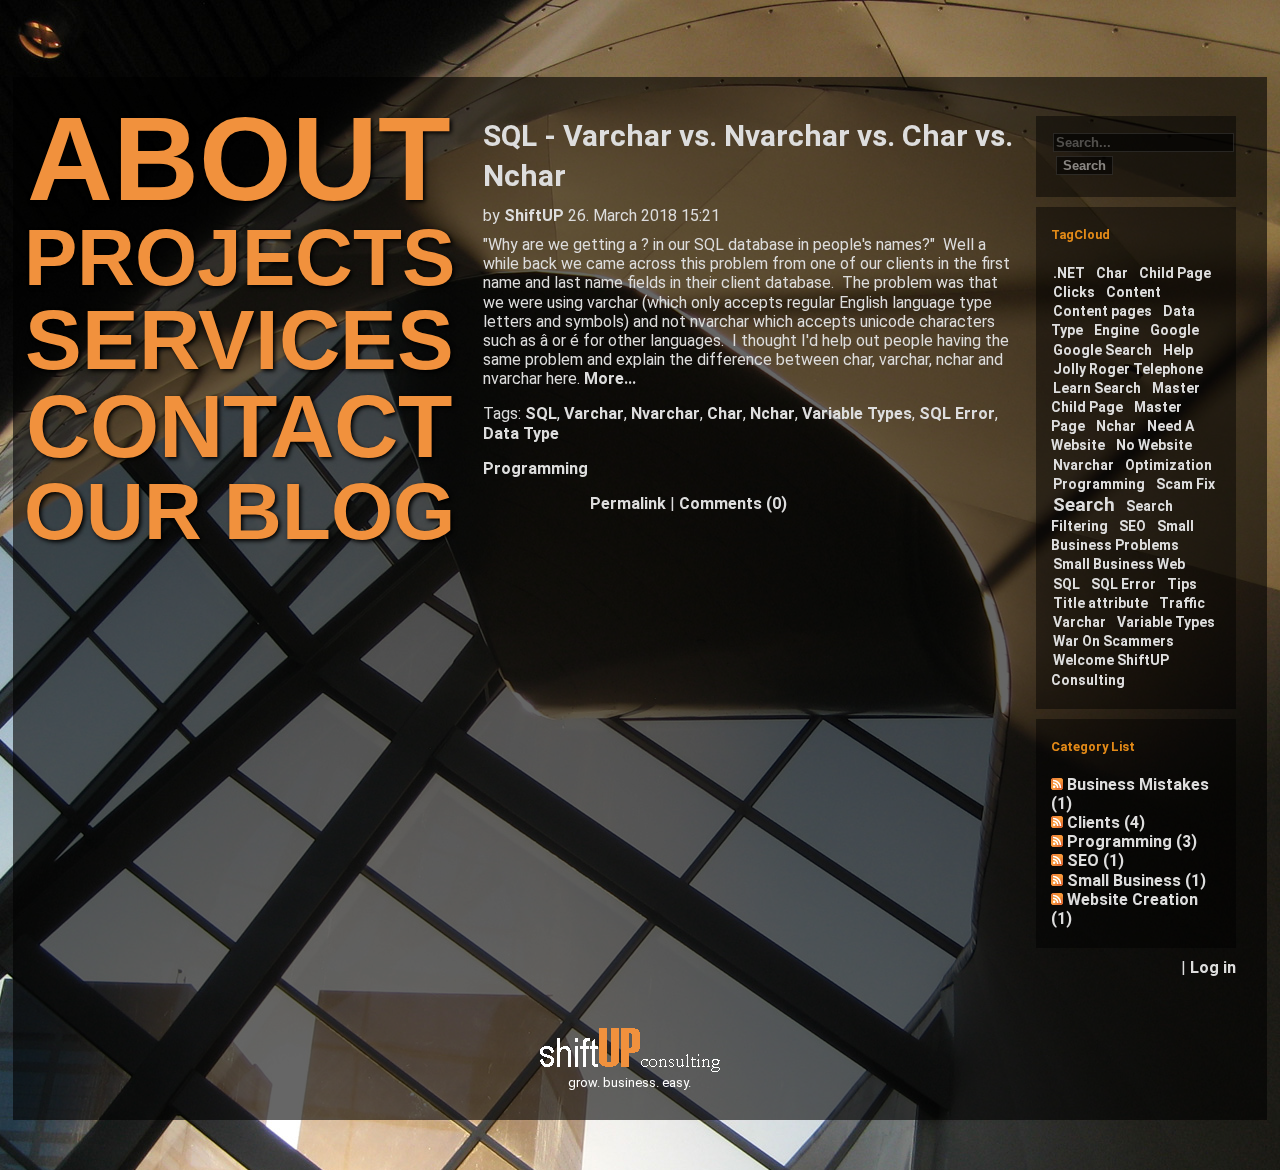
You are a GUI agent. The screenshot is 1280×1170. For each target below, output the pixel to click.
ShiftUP (534, 215)
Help (1178, 350)
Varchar (594, 413)
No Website (1154, 445)
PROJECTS (239, 257)
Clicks (1074, 292)
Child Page (1175, 273)
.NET (1069, 273)
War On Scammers (1113, 641)
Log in (1213, 967)
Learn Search (1097, 388)
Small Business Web (1119, 564)
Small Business (1136, 880)
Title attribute (1100, 603)
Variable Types (857, 413)
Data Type (521, 433)
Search (1084, 504)
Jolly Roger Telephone (1128, 369)
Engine (1116, 330)
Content (1133, 292)
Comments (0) (733, 503)
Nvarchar (665, 413)
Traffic (1182, 603)
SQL (541, 413)
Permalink (628, 503)
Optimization (1168, 465)
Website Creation (1124, 909)
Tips (1182, 584)
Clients (1106, 822)
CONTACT (239, 426)
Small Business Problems (1122, 535)
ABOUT (239, 158)
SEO (1132, 526)
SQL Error (957, 413)
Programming (535, 468)
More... (610, 378)
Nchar (772, 413)
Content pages (1102, 311)
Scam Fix (1185, 484)
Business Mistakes (1130, 794)
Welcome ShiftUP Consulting (1110, 669)
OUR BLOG (239, 511)
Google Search (1102, 350)
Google (1174, 330)
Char (725, 413)
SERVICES (239, 339)
